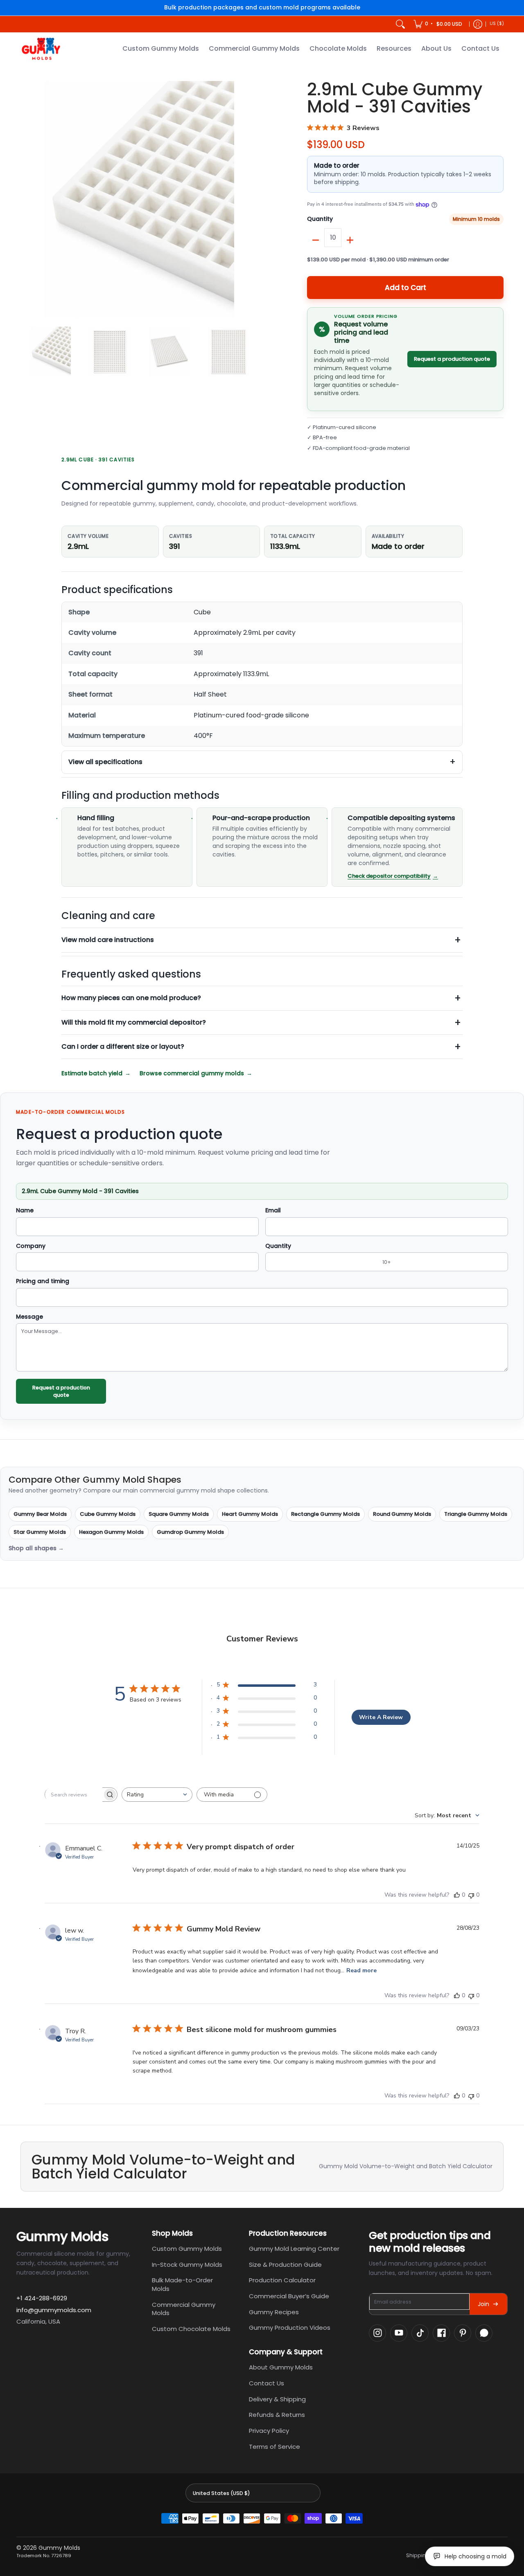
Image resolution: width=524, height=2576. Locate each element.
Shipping (418, 2556)
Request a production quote (452, 359)
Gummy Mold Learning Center (294, 2249)
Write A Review (381, 1717)
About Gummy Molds (281, 2367)
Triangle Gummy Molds (476, 1514)
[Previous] (26, 200)
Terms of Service (274, 2447)
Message (29, 1317)
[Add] (350, 240)
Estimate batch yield (92, 1073)
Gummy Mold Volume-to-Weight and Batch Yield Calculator (406, 2166)
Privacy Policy (269, 2431)
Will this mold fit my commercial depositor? (134, 1022)
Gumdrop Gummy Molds (190, 1532)
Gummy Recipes (274, 2312)
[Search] (400, 24)
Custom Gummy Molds (187, 2249)
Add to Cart (405, 288)
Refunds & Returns (277, 2415)
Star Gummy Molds (40, 1532)
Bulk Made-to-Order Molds (182, 2284)
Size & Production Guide (285, 2265)
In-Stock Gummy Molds (187, 2265)
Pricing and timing (43, 1281)
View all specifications (105, 762)
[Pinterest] (463, 2333)
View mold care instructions (108, 940)
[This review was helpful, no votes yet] (457, 1895)
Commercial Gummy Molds (184, 2309)
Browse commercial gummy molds (192, 1073)
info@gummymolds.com (54, 2310)
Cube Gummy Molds (108, 1514)
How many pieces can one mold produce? (131, 998)
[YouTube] (399, 2333)
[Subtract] (316, 240)
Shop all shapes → (36, 1549)
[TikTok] (420, 2333)
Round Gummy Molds (402, 1514)
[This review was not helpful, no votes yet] (471, 1895)
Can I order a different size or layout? (123, 1046)
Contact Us (267, 2383)
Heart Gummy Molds (250, 1514)
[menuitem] (438, 24)
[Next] (252, 200)
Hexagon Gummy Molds (111, 1532)
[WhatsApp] (484, 2333)
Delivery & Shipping (277, 2399)
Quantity (320, 219)
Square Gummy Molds (179, 1514)
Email (273, 1211)
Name (25, 1211)
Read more (361, 1970)
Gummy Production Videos (290, 2328)
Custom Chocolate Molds (191, 2329)
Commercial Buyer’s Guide (289, 2296)
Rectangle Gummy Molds (325, 1514)
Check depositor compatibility (389, 876)
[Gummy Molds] (41, 49)
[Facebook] (441, 2333)
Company (31, 1246)
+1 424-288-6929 (42, 2298)
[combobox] (157, 1795)
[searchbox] (74, 1795)
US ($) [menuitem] (497, 24)
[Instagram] (377, 2333)
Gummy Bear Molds (40, 1514)
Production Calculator (282, 2280)
